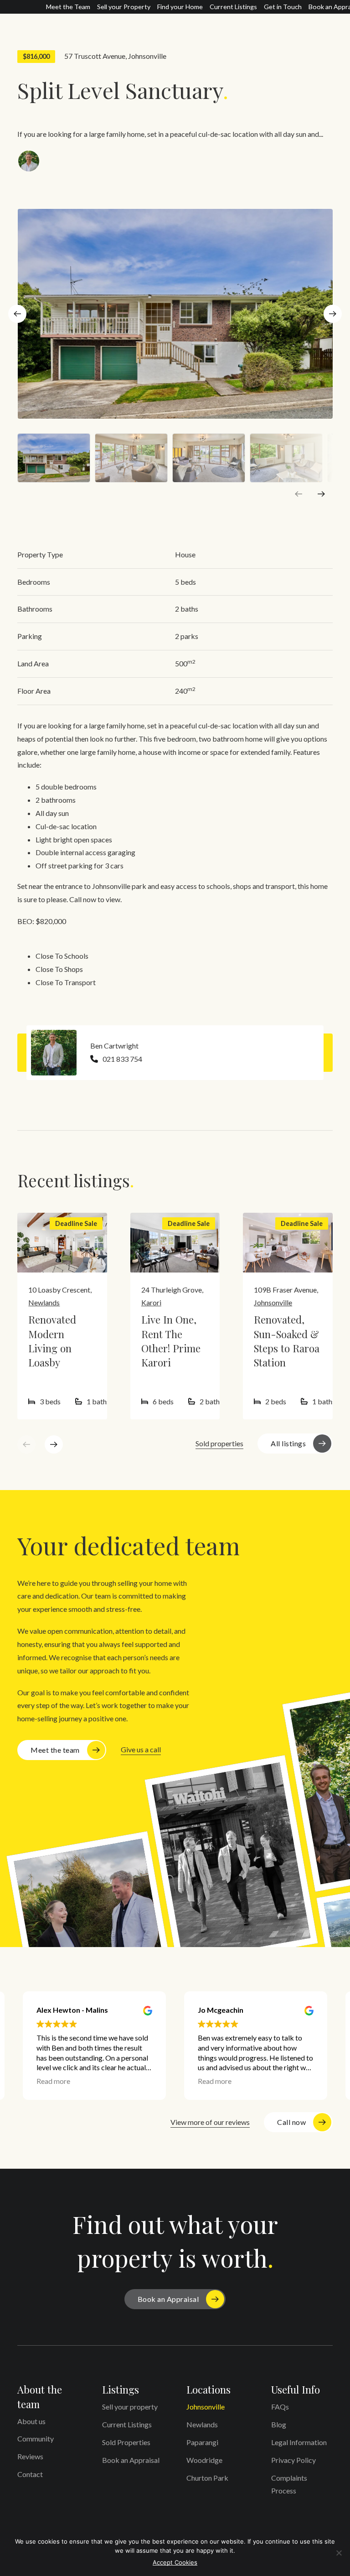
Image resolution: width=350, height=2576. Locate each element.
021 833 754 (122, 1059)
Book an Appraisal (168, 2299)
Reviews (30, 2456)
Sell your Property (124, 7)
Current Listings (233, 7)
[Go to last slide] (17, 314)
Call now (291, 2122)
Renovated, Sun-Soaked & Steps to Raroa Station (287, 1341)
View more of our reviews (210, 2122)
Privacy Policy (293, 2460)
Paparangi (202, 2442)
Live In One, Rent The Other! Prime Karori (171, 1341)
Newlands (44, 1302)
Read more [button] (53, 2081)
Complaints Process (289, 2484)
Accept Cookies (175, 2562)
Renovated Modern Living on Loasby (52, 1341)
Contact (30, 2474)
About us (31, 2421)
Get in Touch (283, 7)
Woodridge (204, 2460)
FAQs (280, 2407)
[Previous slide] (299, 494)
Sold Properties (126, 2442)
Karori (151, 1302)
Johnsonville (147, 56)
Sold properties (219, 1443)
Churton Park (207, 2478)
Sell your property (130, 2407)
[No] (339, 2553)
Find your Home (180, 7)
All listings (288, 1443)
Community (36, 2438)
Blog (279, 2424)
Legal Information (299, 2442)
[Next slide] (333, 314)
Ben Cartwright (114, 1046)
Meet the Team (68, 7)
